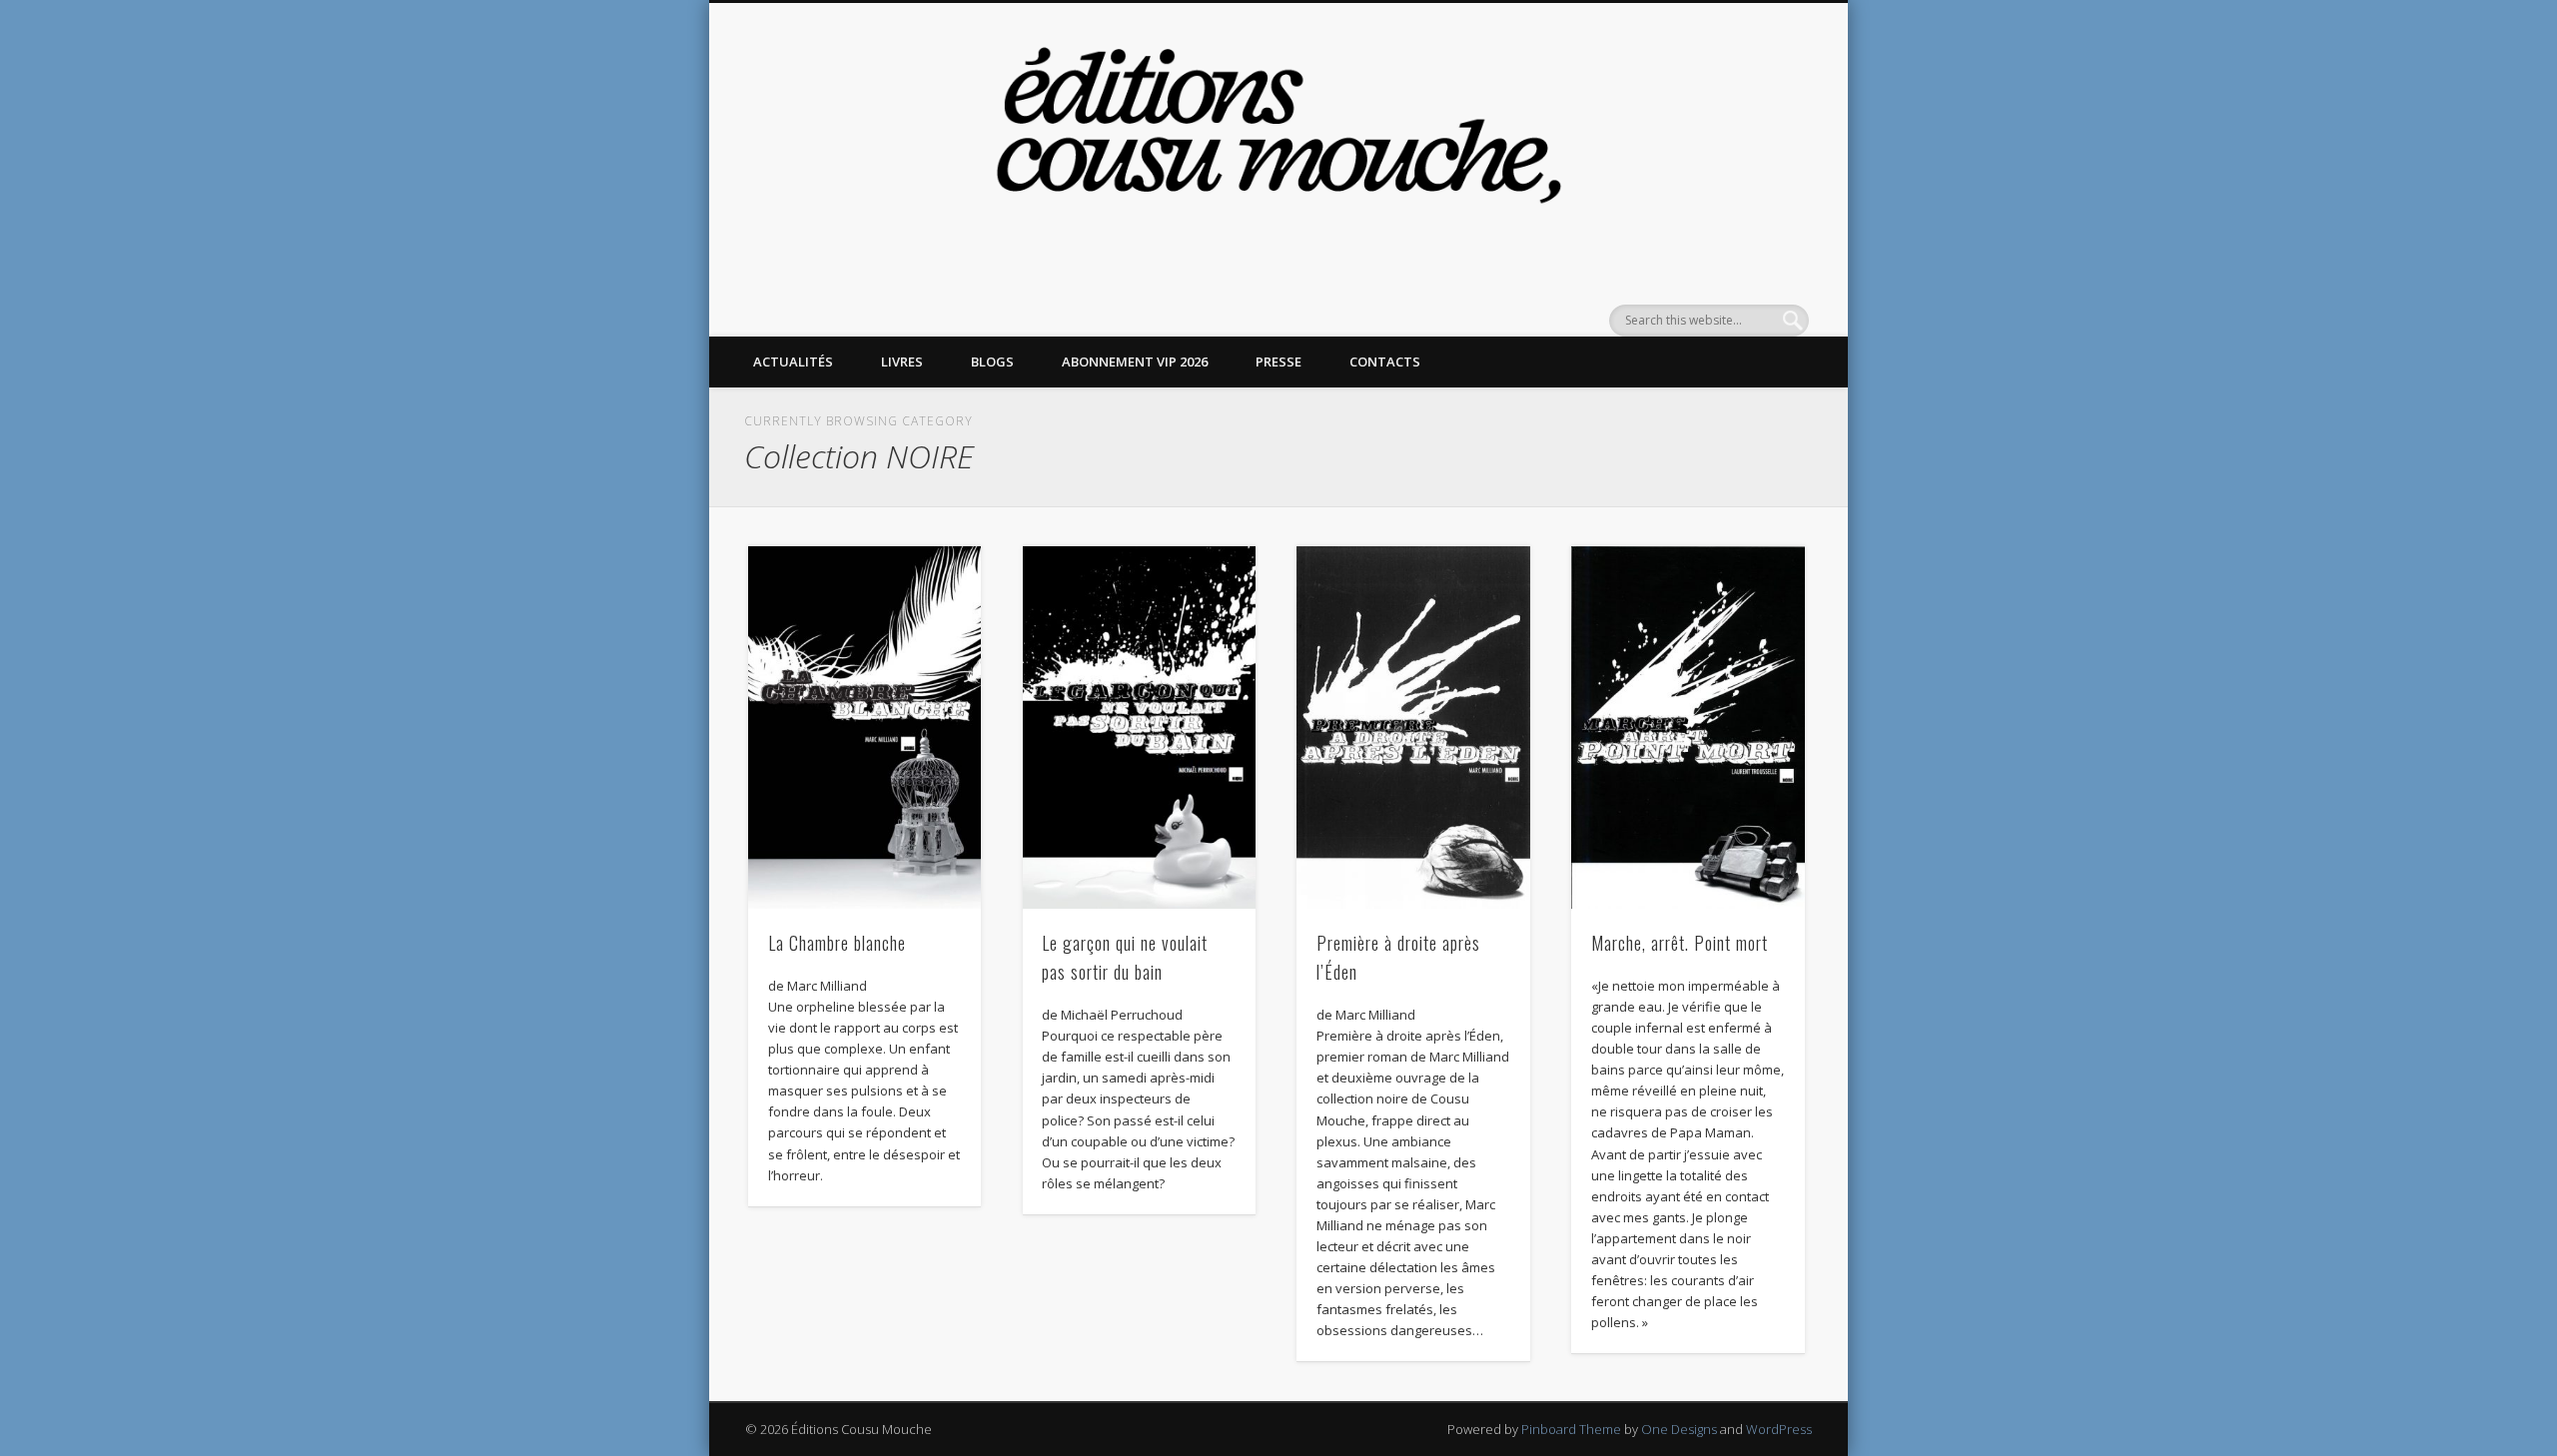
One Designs (1679, 1429)
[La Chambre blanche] (865, 728)
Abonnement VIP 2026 (1135, 362)
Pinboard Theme (1571, 1429)
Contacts (1385, 362)
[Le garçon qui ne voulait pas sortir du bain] (1140, 728)
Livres (902, 362)
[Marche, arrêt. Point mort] (1688, 728)
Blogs (992, 362)
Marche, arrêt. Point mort (1680, 943)
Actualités (793, 362)
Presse (1278, 362)
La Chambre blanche (837, 943)
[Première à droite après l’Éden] (1413, 728)
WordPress (1779, 1429)
